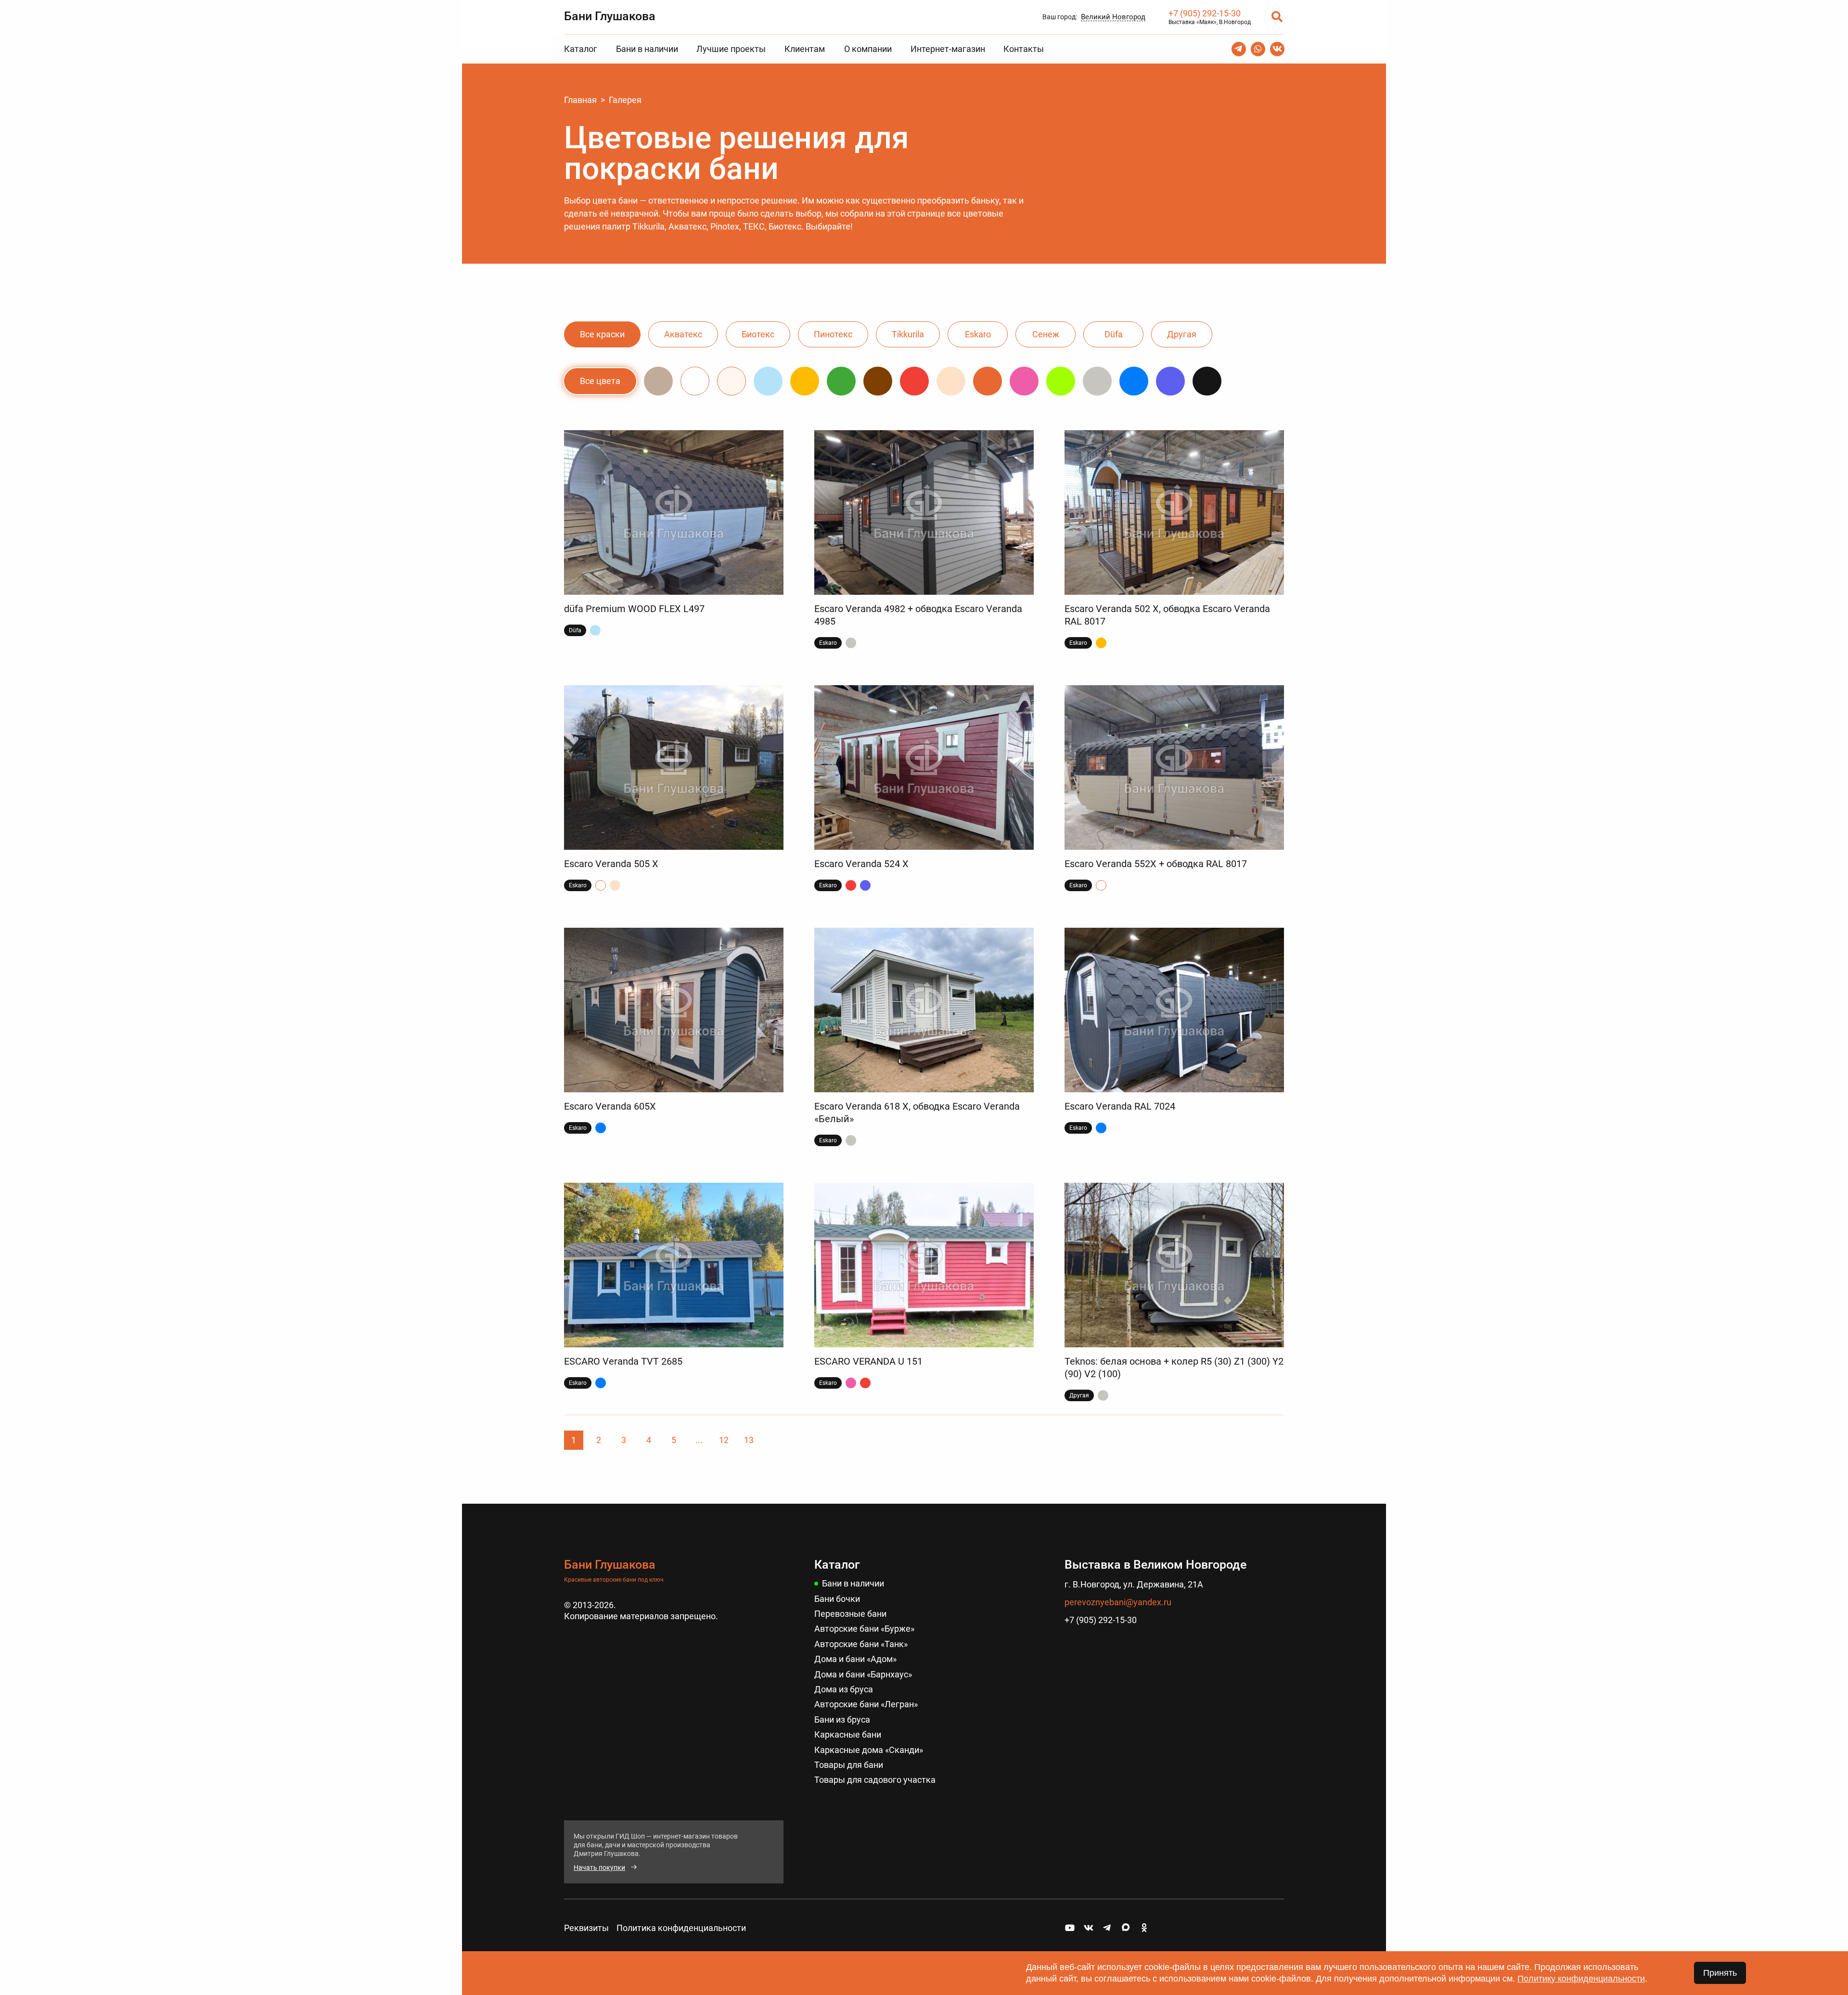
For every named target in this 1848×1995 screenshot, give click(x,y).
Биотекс (758, 334)
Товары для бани (849, 1765)
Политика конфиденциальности (681, 1928)
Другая (1182, 334)
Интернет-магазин (948, 49)
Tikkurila (908, 334)
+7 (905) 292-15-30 (1205, 13)
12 (724, 1440)
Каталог (581, 49)
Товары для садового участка (875, 1780)
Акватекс (683, 334)
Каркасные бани (848, 1734)
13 (749, 1440)
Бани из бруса (842, 1720)
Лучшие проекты (731, 49)
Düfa (1114, 334)
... (699, 1440)
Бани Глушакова (610, 16)
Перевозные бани (850, 1614)
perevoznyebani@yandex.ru (1118, 1602)
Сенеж (1046, 334)
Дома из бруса (844, 1689)
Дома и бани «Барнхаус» (863, 1674)
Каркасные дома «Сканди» (869, 1750)
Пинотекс (833, 334)
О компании (868, 49)
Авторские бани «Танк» (861, 1644)
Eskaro (978, 334)
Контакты (1024, 49)
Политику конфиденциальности (1581, 1979)
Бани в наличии (647, 49)
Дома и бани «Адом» (855, 1659)
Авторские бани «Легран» (866, 1704)
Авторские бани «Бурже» (864, 1629)
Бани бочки (837, 1599)
